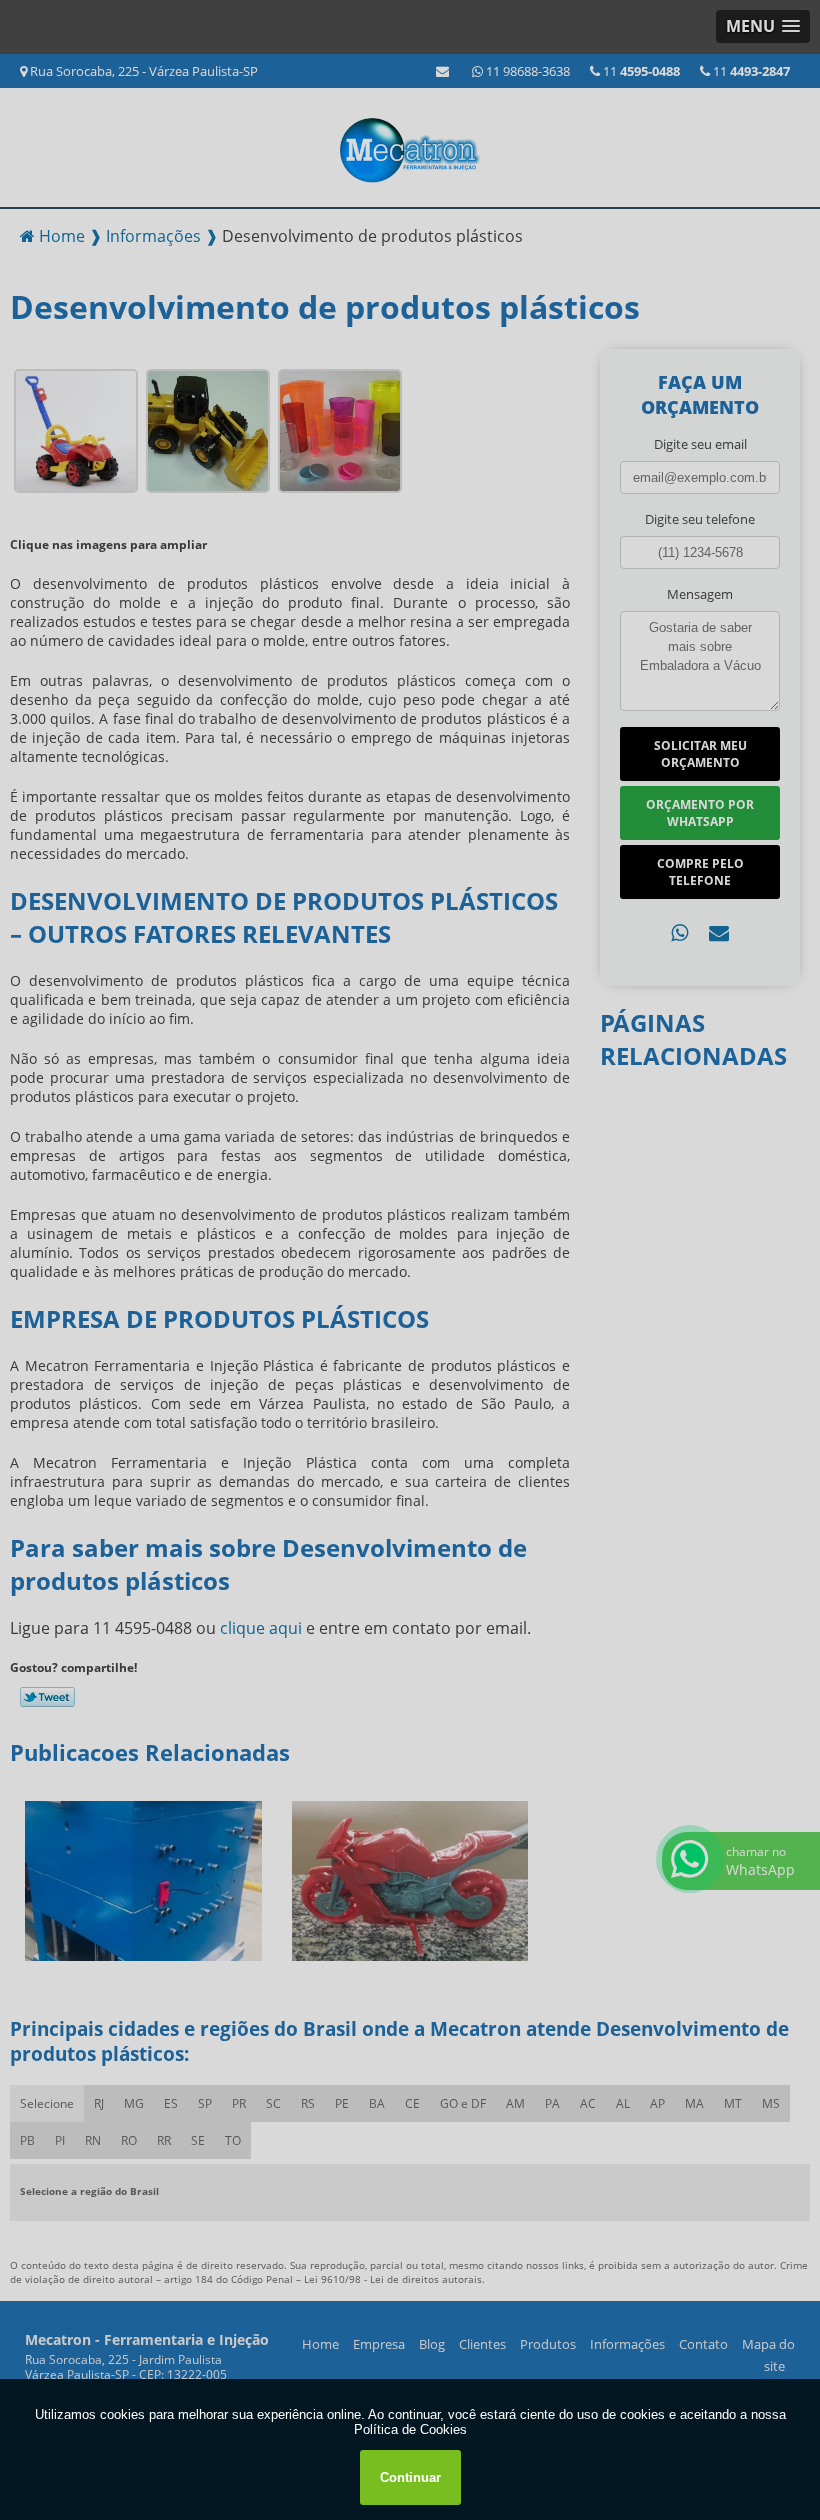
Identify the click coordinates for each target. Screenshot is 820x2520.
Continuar (410, 2477)
